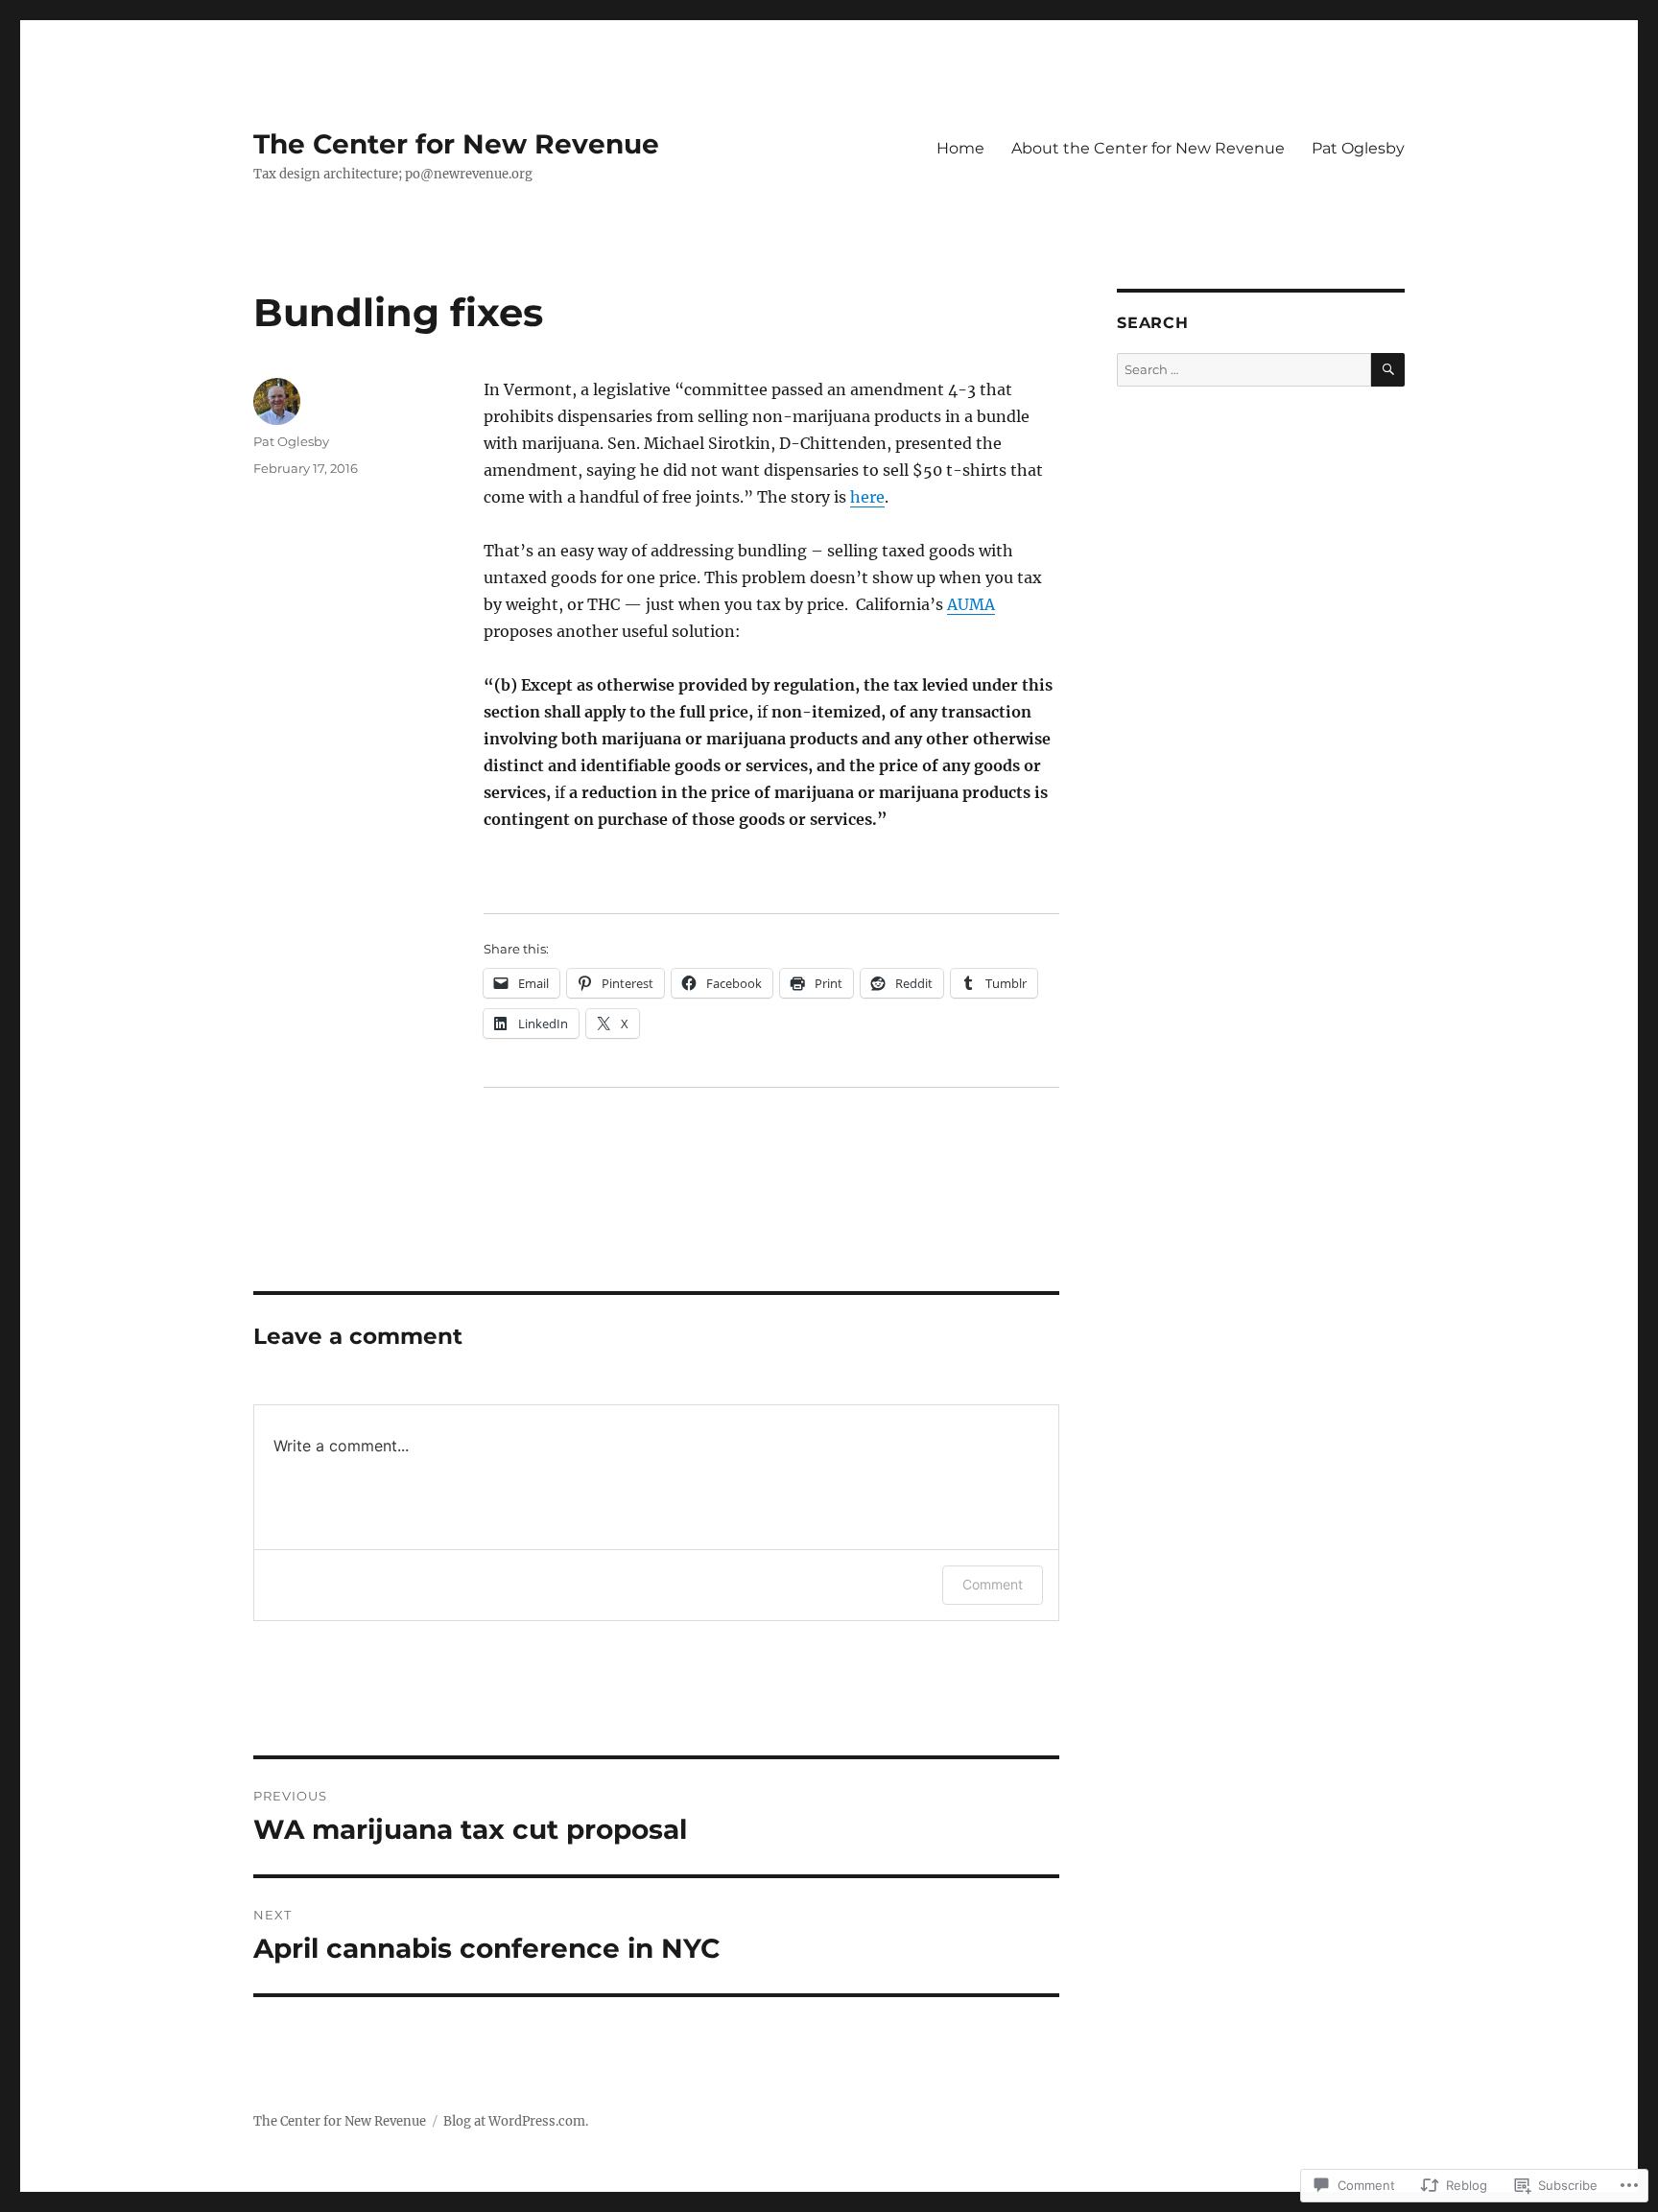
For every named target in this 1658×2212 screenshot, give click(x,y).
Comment (993, 1584)
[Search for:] (1244, 370)
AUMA (971, 604)
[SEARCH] (1388, 370)
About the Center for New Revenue (1148, 148)
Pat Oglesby (1358, 148)
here (867, 497)
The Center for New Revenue (456, 144)
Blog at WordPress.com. (516, 2121)
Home (960, 148)
